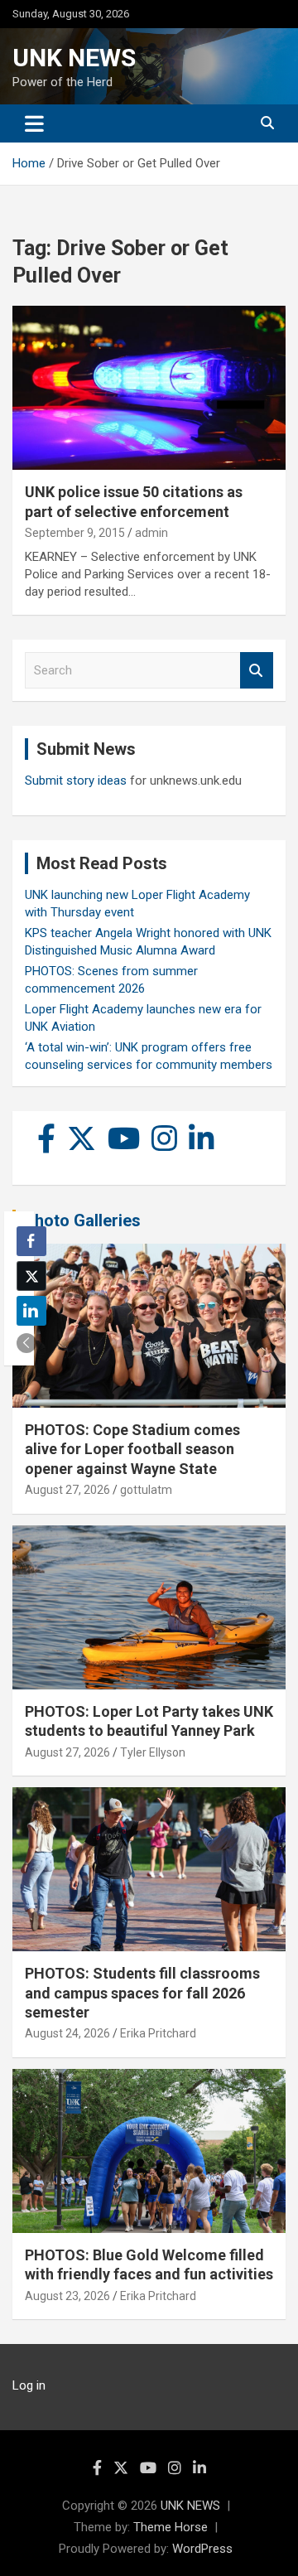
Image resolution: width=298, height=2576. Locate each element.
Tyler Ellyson (153, 1752)
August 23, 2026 (67, 2296)
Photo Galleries (82, 1220)
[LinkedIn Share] (31, 1311)
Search (257, 671)
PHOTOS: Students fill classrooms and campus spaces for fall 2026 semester (142, 1993)
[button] (26, 1343)
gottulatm (146, 1490)
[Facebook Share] (31, 1241)
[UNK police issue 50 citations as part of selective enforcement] (149, 388)
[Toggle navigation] (34, 123)
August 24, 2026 (67, 2033)
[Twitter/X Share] (31, 1276)
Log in (29, 2385)
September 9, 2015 (75, 533)
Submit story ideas (76, 781)
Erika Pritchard (158, 2033)
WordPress (202, 2549)
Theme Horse (171, 2527)
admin (151, 533)
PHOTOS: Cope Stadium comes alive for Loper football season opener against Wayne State (132, 1449)
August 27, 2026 (67, 1490)
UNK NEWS (74, 58)
